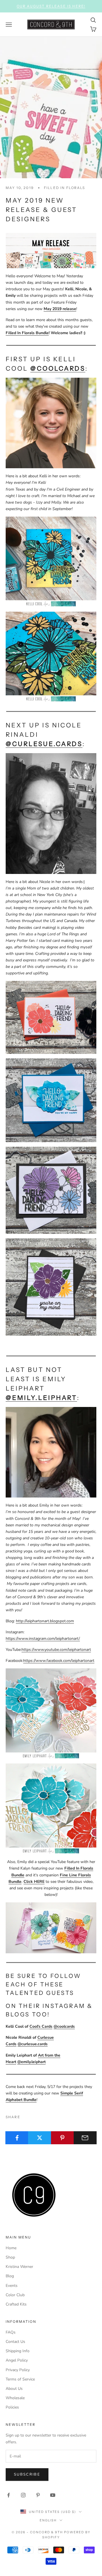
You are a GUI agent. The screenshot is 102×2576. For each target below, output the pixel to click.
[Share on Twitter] (40, 2138)
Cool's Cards (41, 2026)
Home (11, 2248)
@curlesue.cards (44, 744)
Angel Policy (17, 2360)
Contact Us (15, 2342)
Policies (12, 2407)
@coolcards (58, 369)
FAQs (11, 2332)
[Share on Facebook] (17, 2138)
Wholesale (15, 2398)
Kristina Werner (19, 2267)
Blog (10, 2276)
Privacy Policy (18, 2370)
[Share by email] (85, 2138)
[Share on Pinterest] (62, 2138)
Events (12, 2286)
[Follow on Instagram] (23, 2495)
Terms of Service (20, 2379)
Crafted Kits (16, 2304)
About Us (14, 2389)
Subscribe (27, 2474)
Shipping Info (18, 2351)
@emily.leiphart (41, 1398)
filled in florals (65, 188)
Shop (10, 2257)
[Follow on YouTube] (53, 2495)
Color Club (15, 2295)
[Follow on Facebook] (8, 2495)
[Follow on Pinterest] (38, 2495)
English (48, 2520)
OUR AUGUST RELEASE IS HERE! (51, 6)
